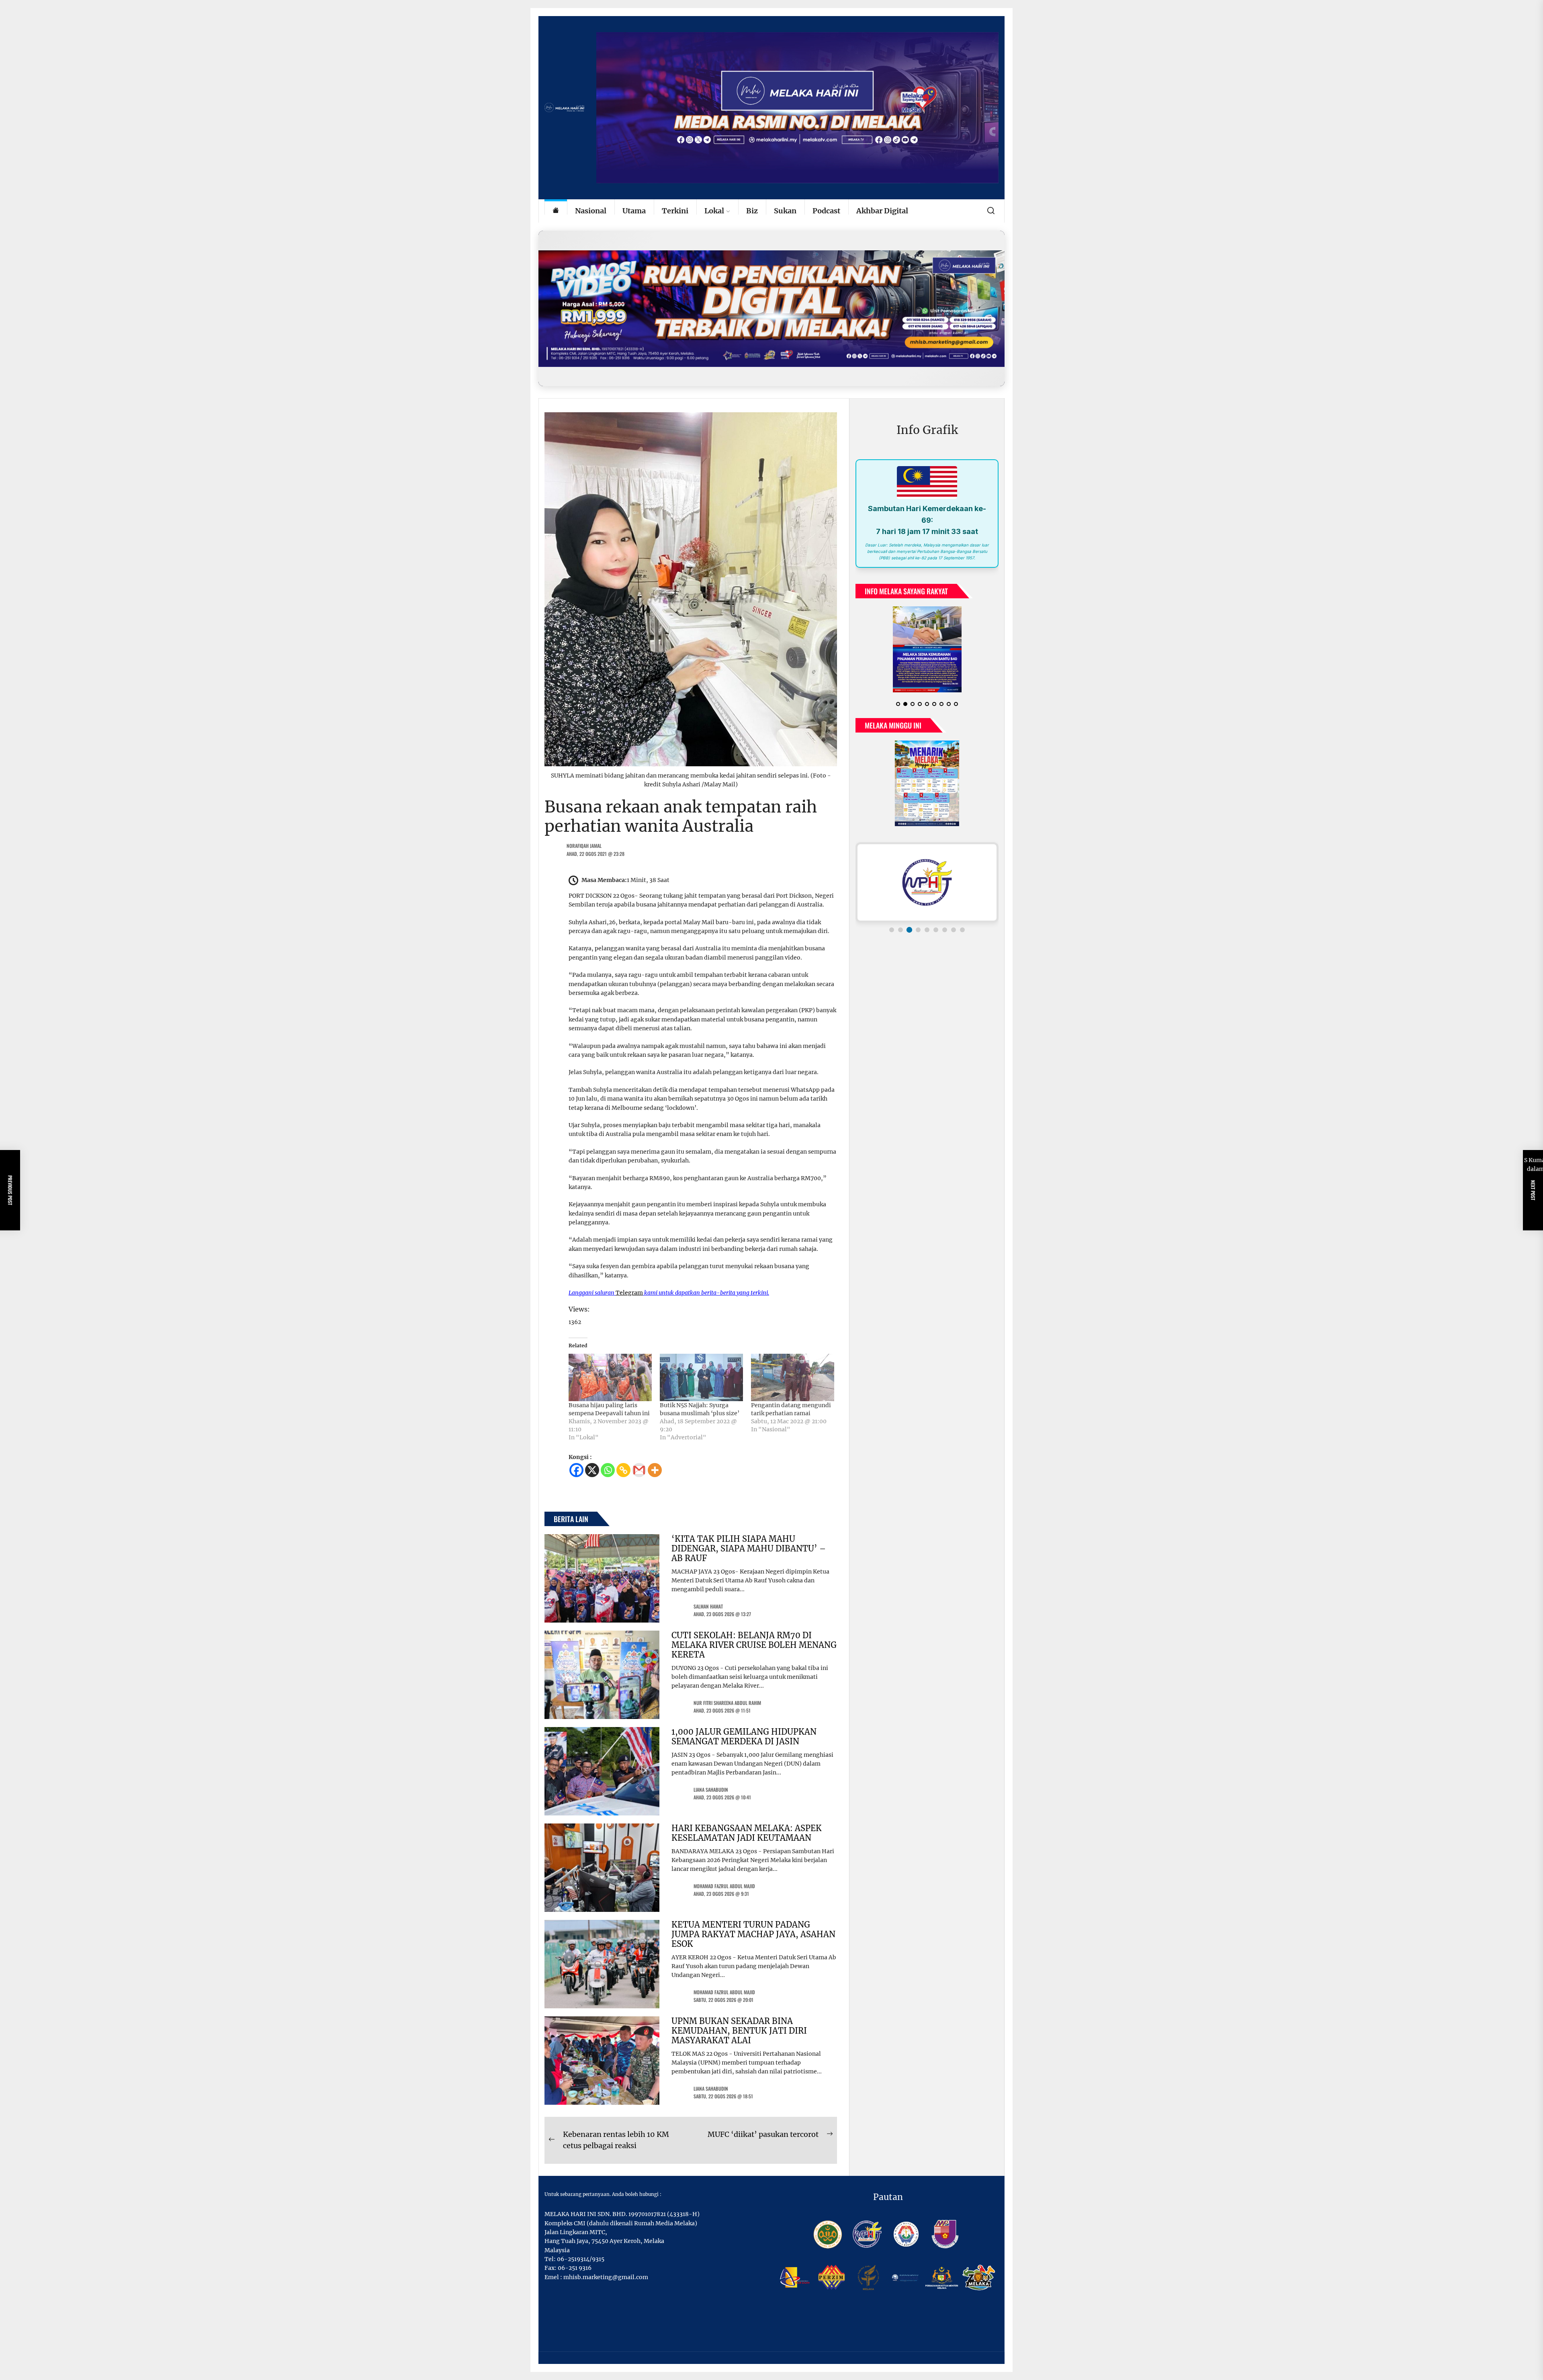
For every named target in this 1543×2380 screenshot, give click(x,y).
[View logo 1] (892, 936)
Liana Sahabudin (711, 1790)
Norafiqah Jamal (584, 846)
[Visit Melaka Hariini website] (771, 308)
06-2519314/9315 (581, 2259)
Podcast (826, 211)
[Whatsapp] (608, 1470)
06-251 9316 (575, 2268)
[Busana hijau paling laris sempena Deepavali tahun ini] (610, 1377)
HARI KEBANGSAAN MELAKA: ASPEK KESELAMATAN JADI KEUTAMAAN (747, 1833)
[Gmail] (639, 1470)
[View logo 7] (945, 936)
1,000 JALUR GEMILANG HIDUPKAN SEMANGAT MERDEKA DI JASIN (744, 1736)
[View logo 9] (962, 936)
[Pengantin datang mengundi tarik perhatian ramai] (793, 1377)
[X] (592, 1470)
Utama (634, 211)
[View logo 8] (954, 936)
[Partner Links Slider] (927, 889)
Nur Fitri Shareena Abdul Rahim (727, 1703)
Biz (752, 211)
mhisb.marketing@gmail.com (606, 2277)
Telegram (629, 1293)
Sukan (785, 211)
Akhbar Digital (882, 211)
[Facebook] (576, 1470)
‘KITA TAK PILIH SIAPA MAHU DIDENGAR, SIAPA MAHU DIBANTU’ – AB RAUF (749, 1548)
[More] (655, 1470)
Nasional (591, 211)
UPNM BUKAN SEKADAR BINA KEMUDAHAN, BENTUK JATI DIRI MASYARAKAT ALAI (739, 2031)
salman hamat (708, 1606)
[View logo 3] (909, 936)
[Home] (556, 211)
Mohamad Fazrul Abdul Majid (724, 1886)
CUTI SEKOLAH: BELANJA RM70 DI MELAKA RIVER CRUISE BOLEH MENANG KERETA (754, 1645)
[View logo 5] (927, 936)
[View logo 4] (918, 936)
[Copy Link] (623, 1470)
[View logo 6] (936, 936)
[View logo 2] (900, 936)
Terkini (675, 211)
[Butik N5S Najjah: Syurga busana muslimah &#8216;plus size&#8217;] (701, 1377)
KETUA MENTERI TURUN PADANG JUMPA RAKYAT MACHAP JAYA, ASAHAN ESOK (753, 1934)
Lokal (714, 211)
